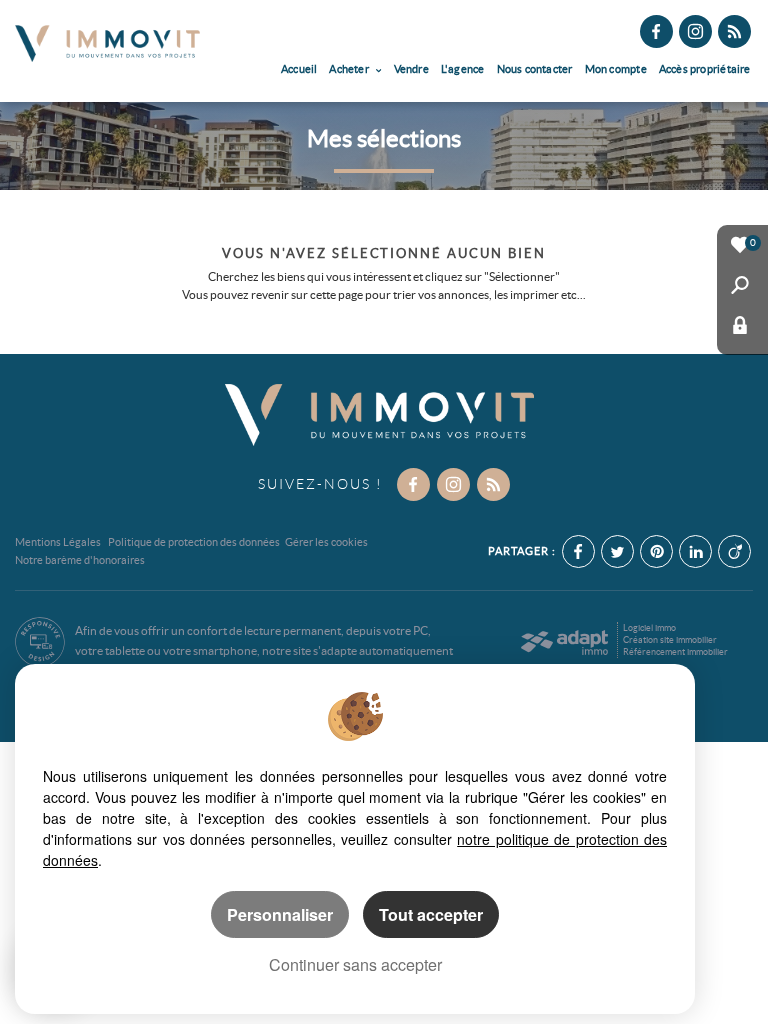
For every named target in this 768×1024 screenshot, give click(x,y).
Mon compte (616, 69)
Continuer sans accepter (355, 964)
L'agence (463, 69)
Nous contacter (535, 69)
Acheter (350, 69)
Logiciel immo (649, 628)
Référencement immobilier (675, 652)
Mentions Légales (58, 542)
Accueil (299, 69)
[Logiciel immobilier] (564, 642)
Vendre (411, 69)
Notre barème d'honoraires (81, 560)
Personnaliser (280, 914)
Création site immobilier (670, 640)
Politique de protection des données (194, 542)
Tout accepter (431, 914)
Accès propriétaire (705, 69)
